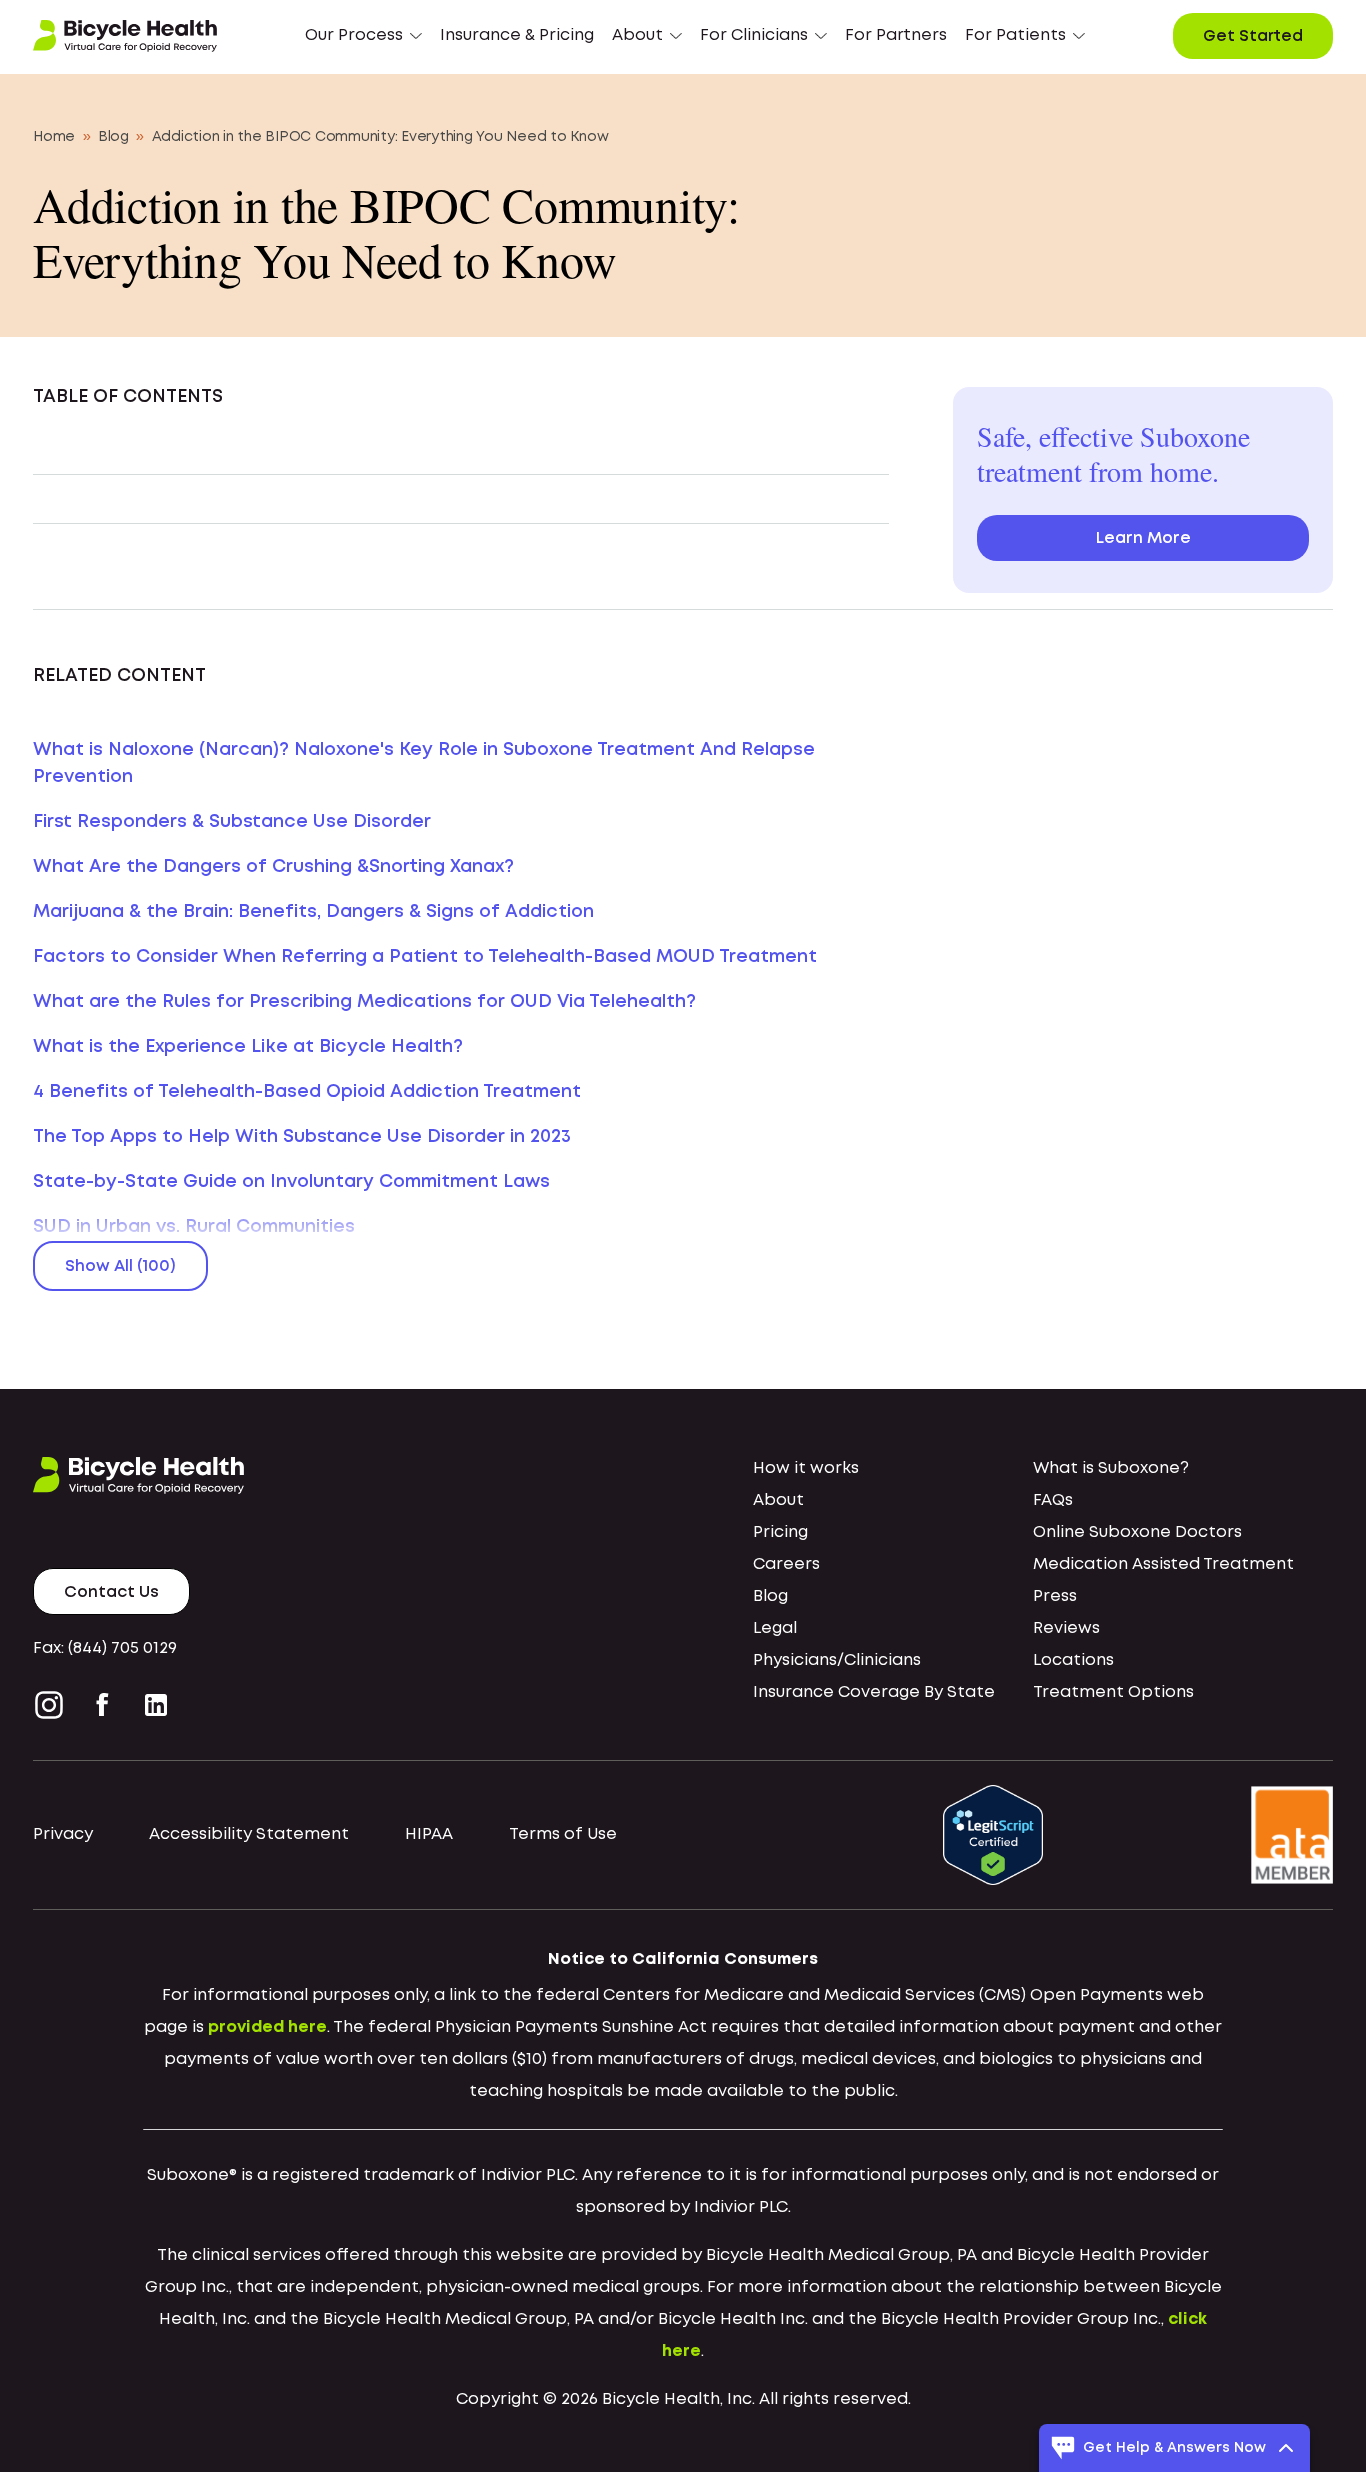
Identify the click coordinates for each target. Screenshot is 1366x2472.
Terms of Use (563, 1834)
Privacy (63, 1834)
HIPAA (429, 1834)
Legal (775, 1628)
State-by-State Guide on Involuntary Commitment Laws (291, 1182)
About (778, 1500)
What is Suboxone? (1111, 1468)
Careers (786, 1564)
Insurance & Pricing (517, 35)
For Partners (896, 35)
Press (1055, 1596)
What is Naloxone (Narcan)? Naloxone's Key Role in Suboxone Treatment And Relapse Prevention (424, 763)
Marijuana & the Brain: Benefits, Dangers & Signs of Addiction (313, 912)
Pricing (780, 1532)
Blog (113, 137)
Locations (1073, 1660)
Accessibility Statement (249, 1834)
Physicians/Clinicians (837, 1660)
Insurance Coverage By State (874, 1692)
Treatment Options (1113, 1692)
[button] (363, 36)
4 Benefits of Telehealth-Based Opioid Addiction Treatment (307, 1092)
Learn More (1143, 538)
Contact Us (111, 1592)
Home (54, 137)
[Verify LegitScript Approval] (993, 1834)
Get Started (1253, 36)
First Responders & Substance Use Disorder (232, 822)
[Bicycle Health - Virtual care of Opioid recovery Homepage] (125, 36)
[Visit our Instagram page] (53, 1705)
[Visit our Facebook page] (102, 1705)
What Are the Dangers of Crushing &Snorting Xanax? (273, 867)
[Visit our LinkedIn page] (156, 1705)
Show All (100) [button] (120, 1266)
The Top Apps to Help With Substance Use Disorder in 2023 (302, 1137)
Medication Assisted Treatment (1163, 1564)
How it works (806, 1468)
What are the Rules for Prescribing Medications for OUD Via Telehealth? (364, 1002)
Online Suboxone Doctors (1137, 1532)
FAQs (1053, 1500)
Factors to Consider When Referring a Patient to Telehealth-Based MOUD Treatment (425, 957)
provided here (267, 2027)
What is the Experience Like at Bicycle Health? (248, 1047)
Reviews (1066, 1628)
